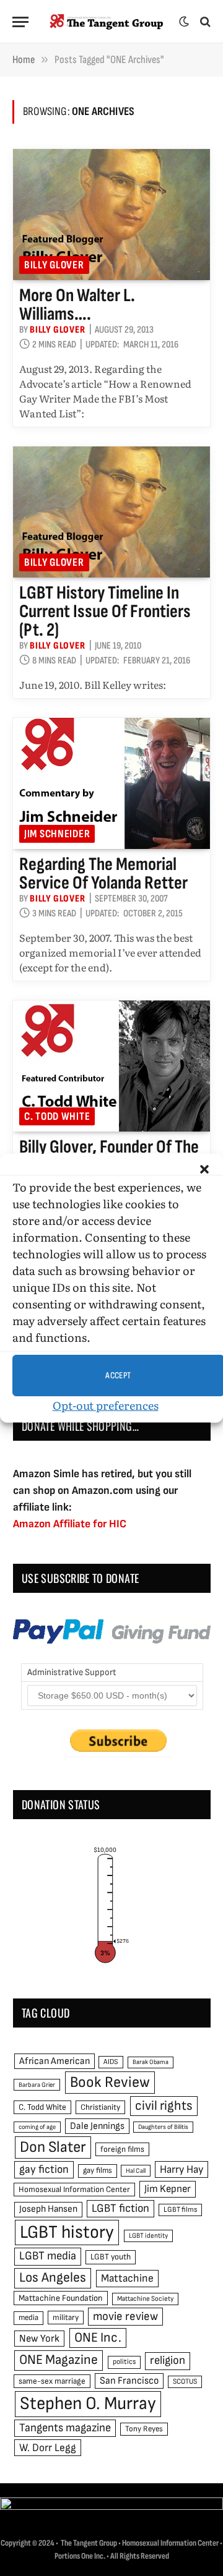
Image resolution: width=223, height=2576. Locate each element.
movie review (125, 2317)
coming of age (37, 2127)
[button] (204, 1169)
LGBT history (67, 2233)
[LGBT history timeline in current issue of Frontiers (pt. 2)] (111, 512)
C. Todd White (57, 1116)
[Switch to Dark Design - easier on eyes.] (184, 22)
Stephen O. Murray (88, 2404)
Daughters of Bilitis (163, 2127)
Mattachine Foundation (61, 2298)
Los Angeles (53, 2278)
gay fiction (44, 2169)
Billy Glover (54, 265)
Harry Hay (181, 2169)
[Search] (204, 22)
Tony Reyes (144, 2429)
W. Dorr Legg (48, 2448)
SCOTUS (185, 2382)
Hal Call (136, 2171)
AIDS (111, 2062)
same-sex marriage (52, 2381)
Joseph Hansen (48, 2209)
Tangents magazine (65, 2428)
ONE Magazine (59, 2360)
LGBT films (180, 2210)
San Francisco (129, 2381)
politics (124, 2362)
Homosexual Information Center (74, 2190)
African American (55, 2061)
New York (39, 2339)
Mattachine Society (145, 2299)
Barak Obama (151, 2062)
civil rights (164, 2106)
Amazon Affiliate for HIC (70, 1524)
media (28, 2318)
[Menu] (20, 22)
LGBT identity (148, 2236)
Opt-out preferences (106, 1405)
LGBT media (48, 2256)
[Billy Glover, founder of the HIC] (111, 1066)
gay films (98, 2170)
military (66, 2318)
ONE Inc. (98, 2338)
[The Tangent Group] (107, 22)
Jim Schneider (57, 834)
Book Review (110, 2082)
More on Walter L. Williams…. (77, 305)
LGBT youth (111, 2257)
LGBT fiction (120, 2208)
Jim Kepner (168, 2189)
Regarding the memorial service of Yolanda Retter (103, 874)
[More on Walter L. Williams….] (111, 215)
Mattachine (127, 2278)
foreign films (122, 2149)
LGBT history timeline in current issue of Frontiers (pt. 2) (105, 612)
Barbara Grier (37, 2085)
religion (168, 2361)
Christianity (100, 2107)
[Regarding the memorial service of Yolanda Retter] (111, 783)
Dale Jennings (97, 2126)
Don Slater (53, 2147)
